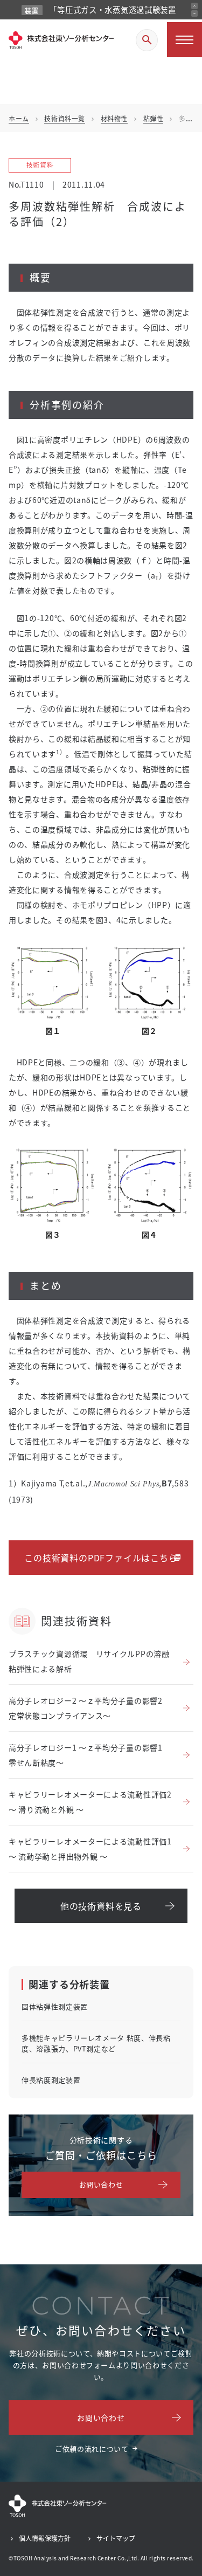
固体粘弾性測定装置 (55, 2006)
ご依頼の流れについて (92, 2448)
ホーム (19, 118)
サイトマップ (116, 2538)
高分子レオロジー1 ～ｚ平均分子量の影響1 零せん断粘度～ (89, 1755)
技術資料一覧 (65, 118)
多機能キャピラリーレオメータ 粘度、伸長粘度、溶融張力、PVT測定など (96, 2043)
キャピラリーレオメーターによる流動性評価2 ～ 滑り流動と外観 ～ (90, 1802)
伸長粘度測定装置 (51, 2080)
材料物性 (114, 118)
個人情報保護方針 (45, 2538)
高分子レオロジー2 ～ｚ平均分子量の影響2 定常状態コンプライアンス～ (89, 1708)
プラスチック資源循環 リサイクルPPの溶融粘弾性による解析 (89, 1661)
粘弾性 (154, 118)
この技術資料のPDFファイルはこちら (101, 1558)
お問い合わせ (101, 2184)
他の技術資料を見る (101, 1906)
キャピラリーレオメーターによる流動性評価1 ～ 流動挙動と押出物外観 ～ (90, 1849)
